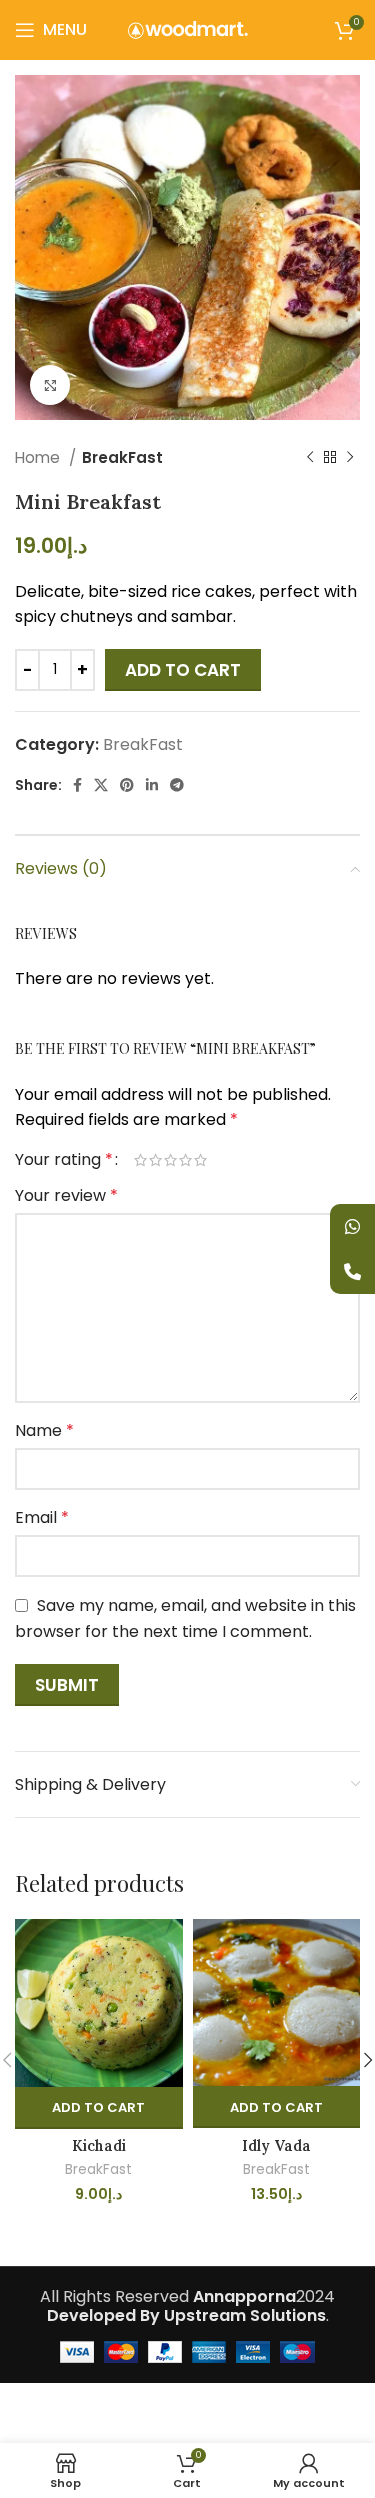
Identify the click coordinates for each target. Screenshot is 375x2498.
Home (39, 457)
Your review (66, 1195)
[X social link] (101, 785)
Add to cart (183, 670)
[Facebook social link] (77, 785)
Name (44, 1430)
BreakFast (122, 457)
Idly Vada (276, 2146)
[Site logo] (188, 28)
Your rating (64, 1160)
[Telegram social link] (177, 785)
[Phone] (352, 1271)
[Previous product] (310, 458)
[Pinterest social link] (127, 785)
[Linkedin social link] (152, 785)
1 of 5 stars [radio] (140, 1160)
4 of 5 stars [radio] (185, 1160)
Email (42, 1517)
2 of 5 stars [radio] (155, 1160)
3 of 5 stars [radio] (170, 1160)
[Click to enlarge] (50, 385)
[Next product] (350, 458)
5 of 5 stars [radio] (200, 1160)
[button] (99, 2108)
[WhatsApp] (352, 1226)
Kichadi (99, 2146)
